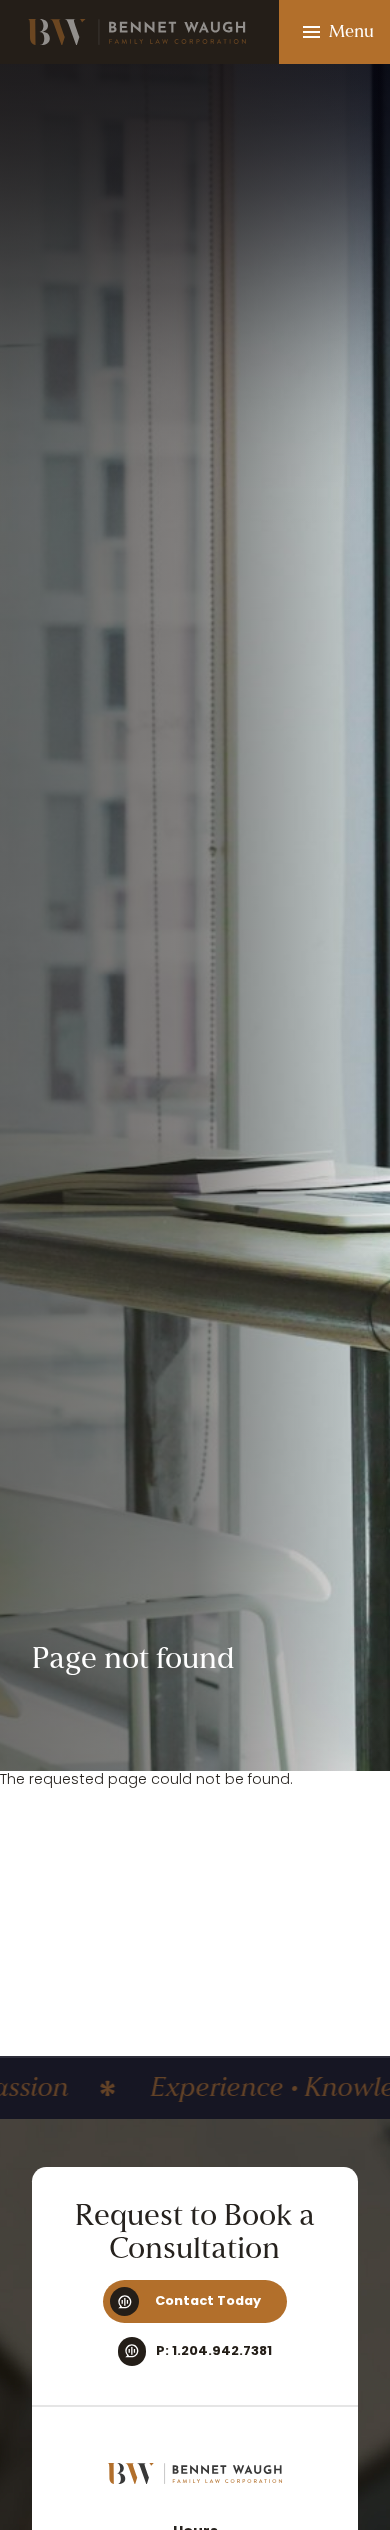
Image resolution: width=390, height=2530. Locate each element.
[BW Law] (195, 2474)
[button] (334, 32)
